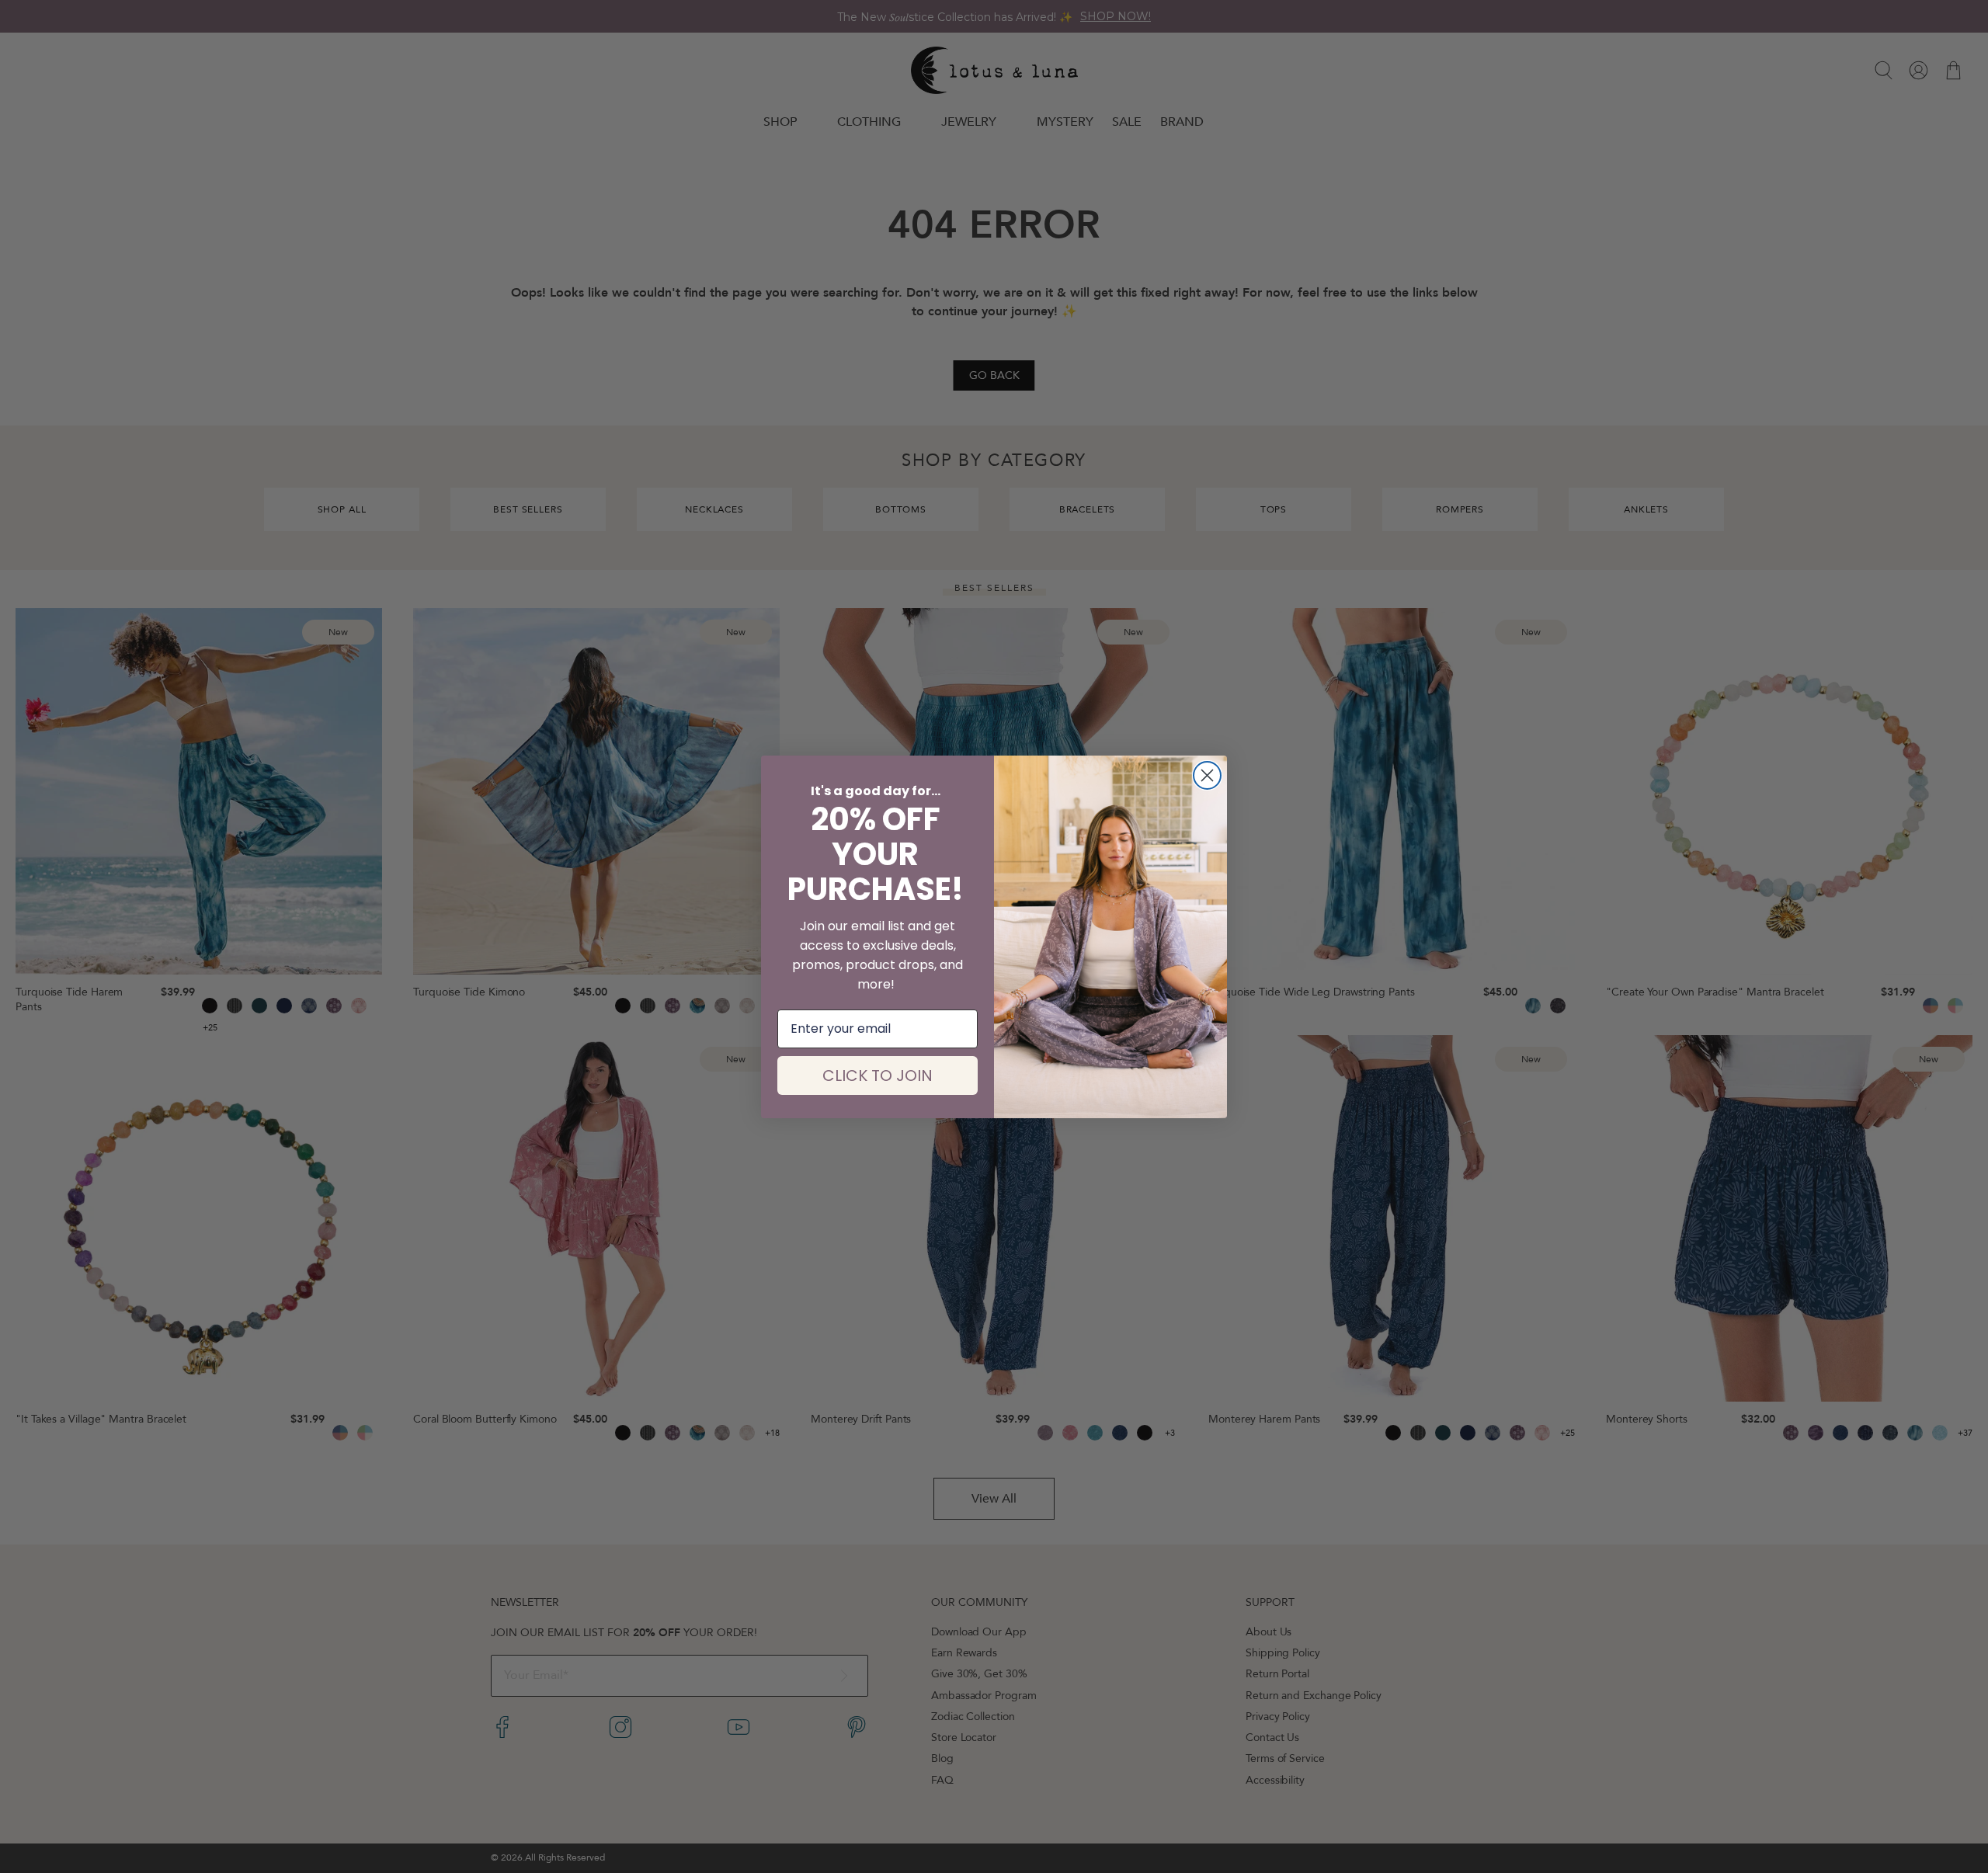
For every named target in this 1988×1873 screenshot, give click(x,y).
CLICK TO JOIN (878, 1075)
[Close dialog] (1207, 775)
